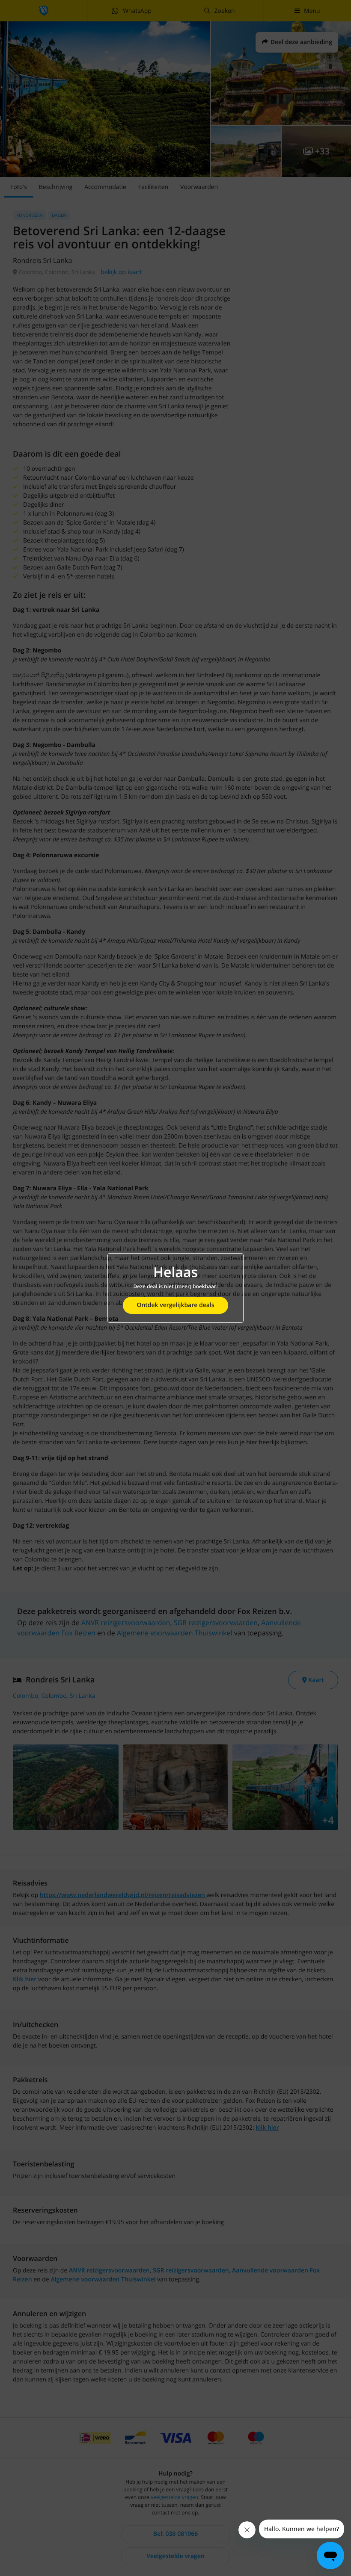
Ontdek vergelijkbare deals (175, 1305)
